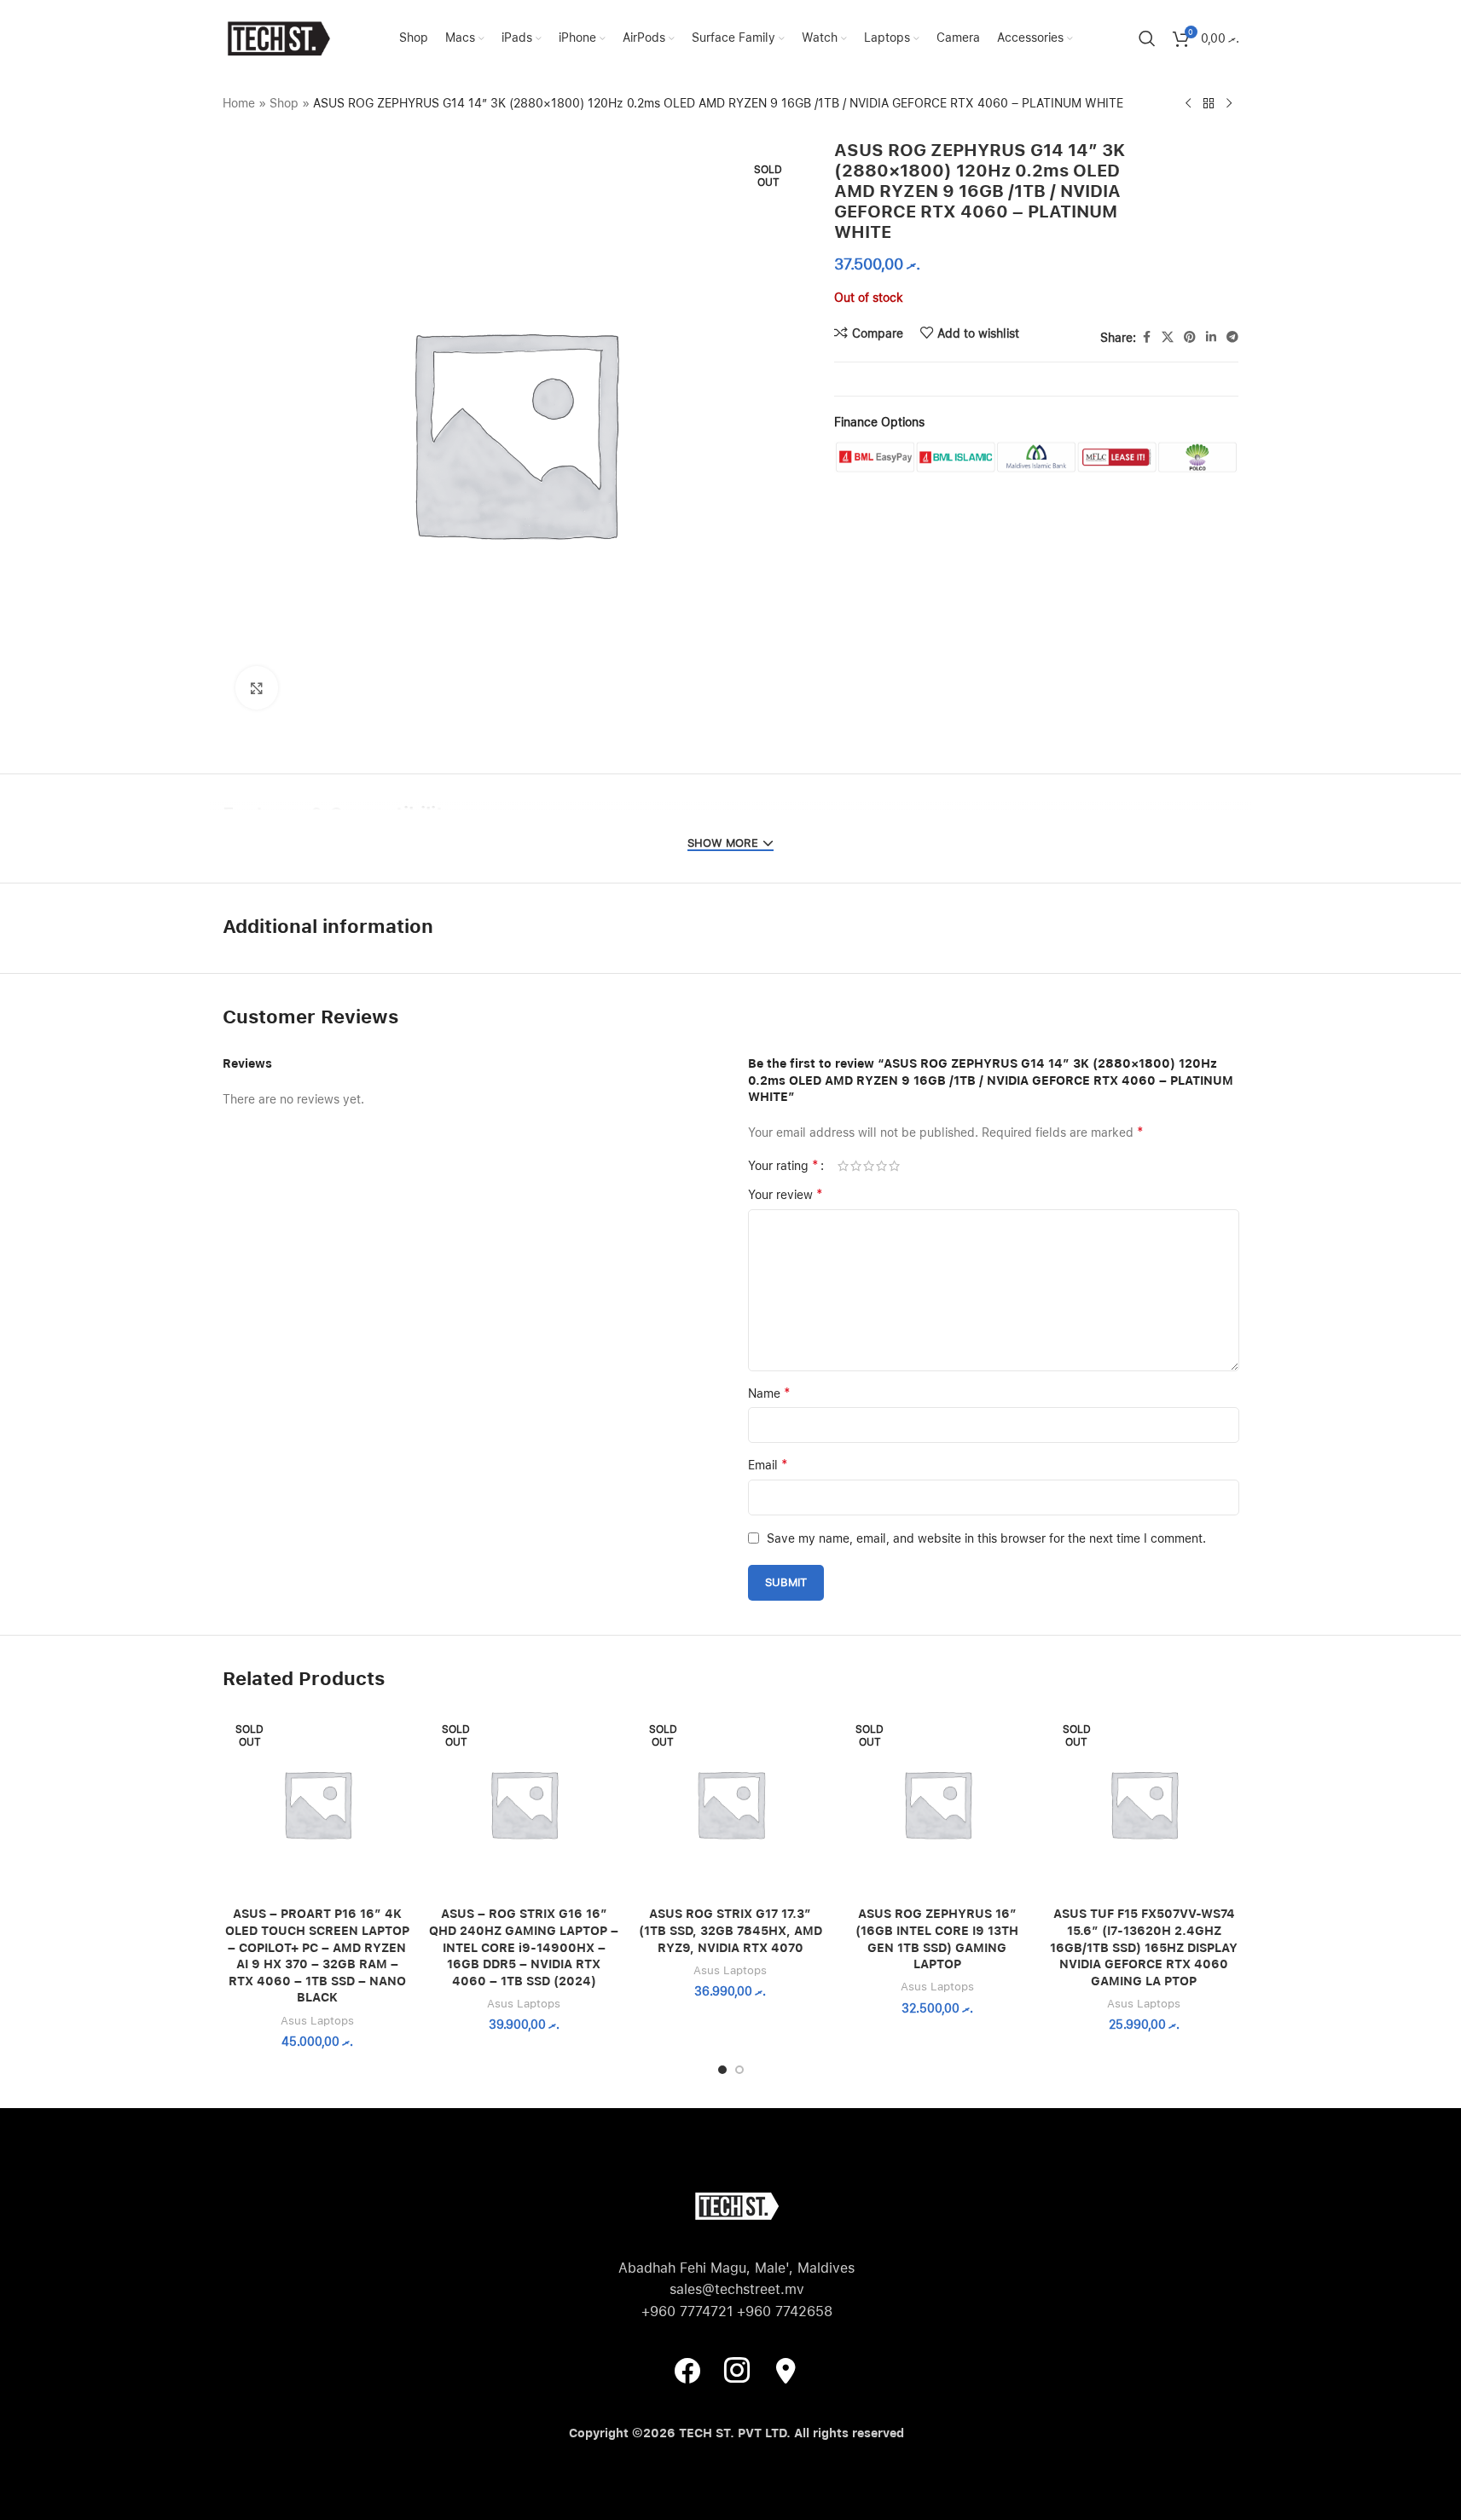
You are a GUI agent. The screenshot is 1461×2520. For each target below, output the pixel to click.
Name (769, 1393)
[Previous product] (1188, 104)
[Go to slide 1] (722, 2070)
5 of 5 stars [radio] (894, 1166)
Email (768, 1465)
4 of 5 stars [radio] (881, 1166)
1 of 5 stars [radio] (843, 1166)
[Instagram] (737, 2370)
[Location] (786, 2370)
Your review (786, 1194)
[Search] (1147, 38)
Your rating (783, 1166)
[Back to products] (1209, 104)
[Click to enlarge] (257, 687)
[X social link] (1168, 337)
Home (239, 103)
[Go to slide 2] (739, 2070)
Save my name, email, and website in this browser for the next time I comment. (986, 1538)
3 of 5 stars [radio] (869, 1166)
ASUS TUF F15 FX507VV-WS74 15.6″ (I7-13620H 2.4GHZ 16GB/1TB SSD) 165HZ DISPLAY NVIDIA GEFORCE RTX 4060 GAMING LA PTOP (1144, 1947)
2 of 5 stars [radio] (856, 1166)
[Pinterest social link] (1190, 337)
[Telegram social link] (1232, 337)
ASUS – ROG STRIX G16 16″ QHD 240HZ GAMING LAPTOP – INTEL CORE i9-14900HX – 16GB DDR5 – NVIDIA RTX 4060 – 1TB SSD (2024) (524, 1947)
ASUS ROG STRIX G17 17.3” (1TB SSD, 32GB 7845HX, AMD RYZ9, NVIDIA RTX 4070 (730, 1930)
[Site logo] (278, 38)
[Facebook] (687, 2370)
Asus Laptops (317, 2020)
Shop (284, 103)
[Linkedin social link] (1211, 337)
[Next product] (1229, 104)
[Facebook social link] (1146, 337)
